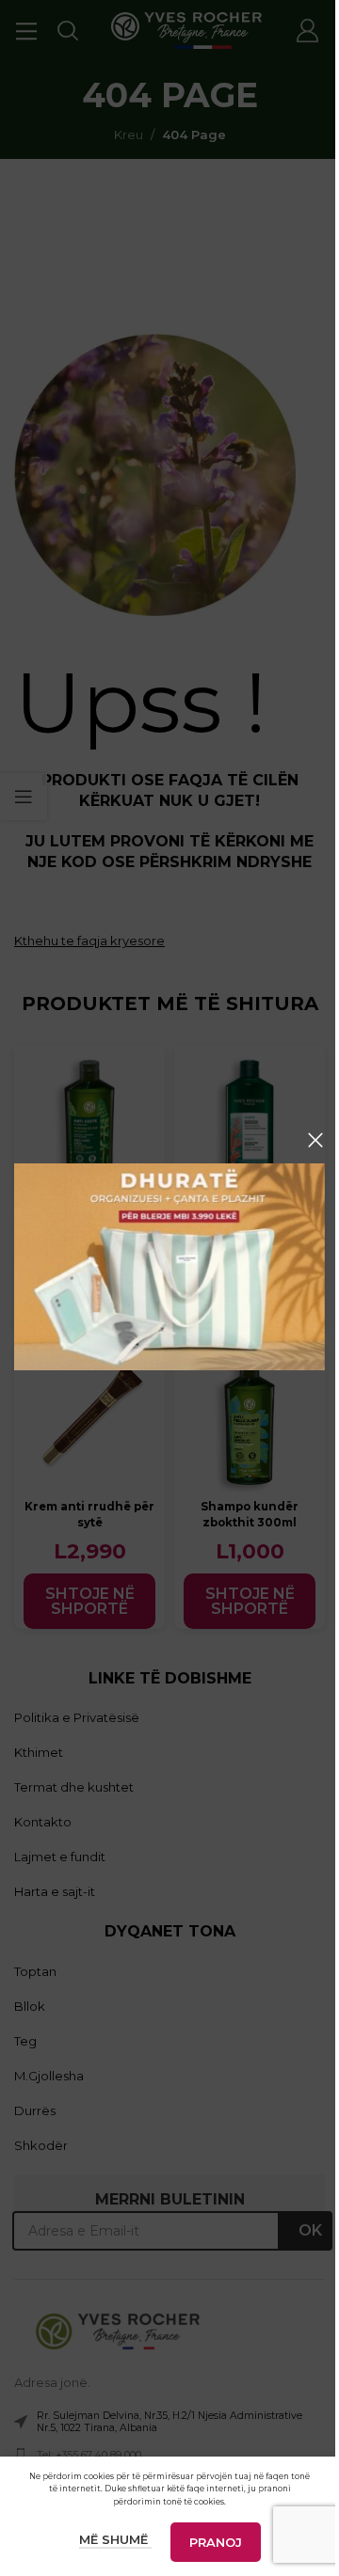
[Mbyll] (315, 1140)
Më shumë (115, 2539)
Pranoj (216, 2542)
